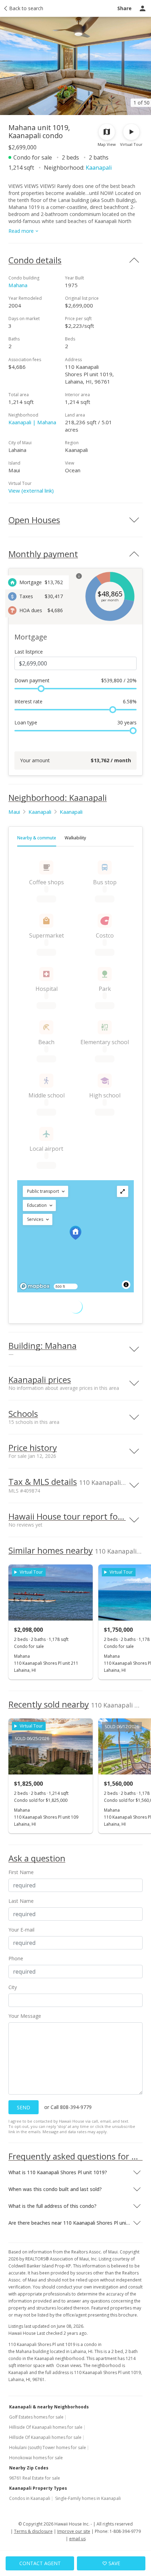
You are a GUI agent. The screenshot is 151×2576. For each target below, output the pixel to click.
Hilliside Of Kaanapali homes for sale (46, 2427)
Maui (14, 812)
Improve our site (74, 2531)
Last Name (21, 1901)
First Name (21, 1872)
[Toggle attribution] (126, 1285)
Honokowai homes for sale (36, 2458)
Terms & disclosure (33, 2531)
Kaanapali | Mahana (32, 422)
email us (77, 2539)
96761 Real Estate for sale (35, 2478)
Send (24, 2107)
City (13, 1987)
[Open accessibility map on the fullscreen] (123, 1191)
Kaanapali (99, 168)
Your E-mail (21, 1930)
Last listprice (29, 652)
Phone (16, 1958)
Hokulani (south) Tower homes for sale (48, 2447)
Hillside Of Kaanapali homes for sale (45, 2437)
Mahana (18, 285)
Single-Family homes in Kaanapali (88, 2498)
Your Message (25, 2016)
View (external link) (31, 491)
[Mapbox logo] (35, 1286)
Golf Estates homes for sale (36, 2417)
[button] (45, 1191)
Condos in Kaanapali (30, 2498)
